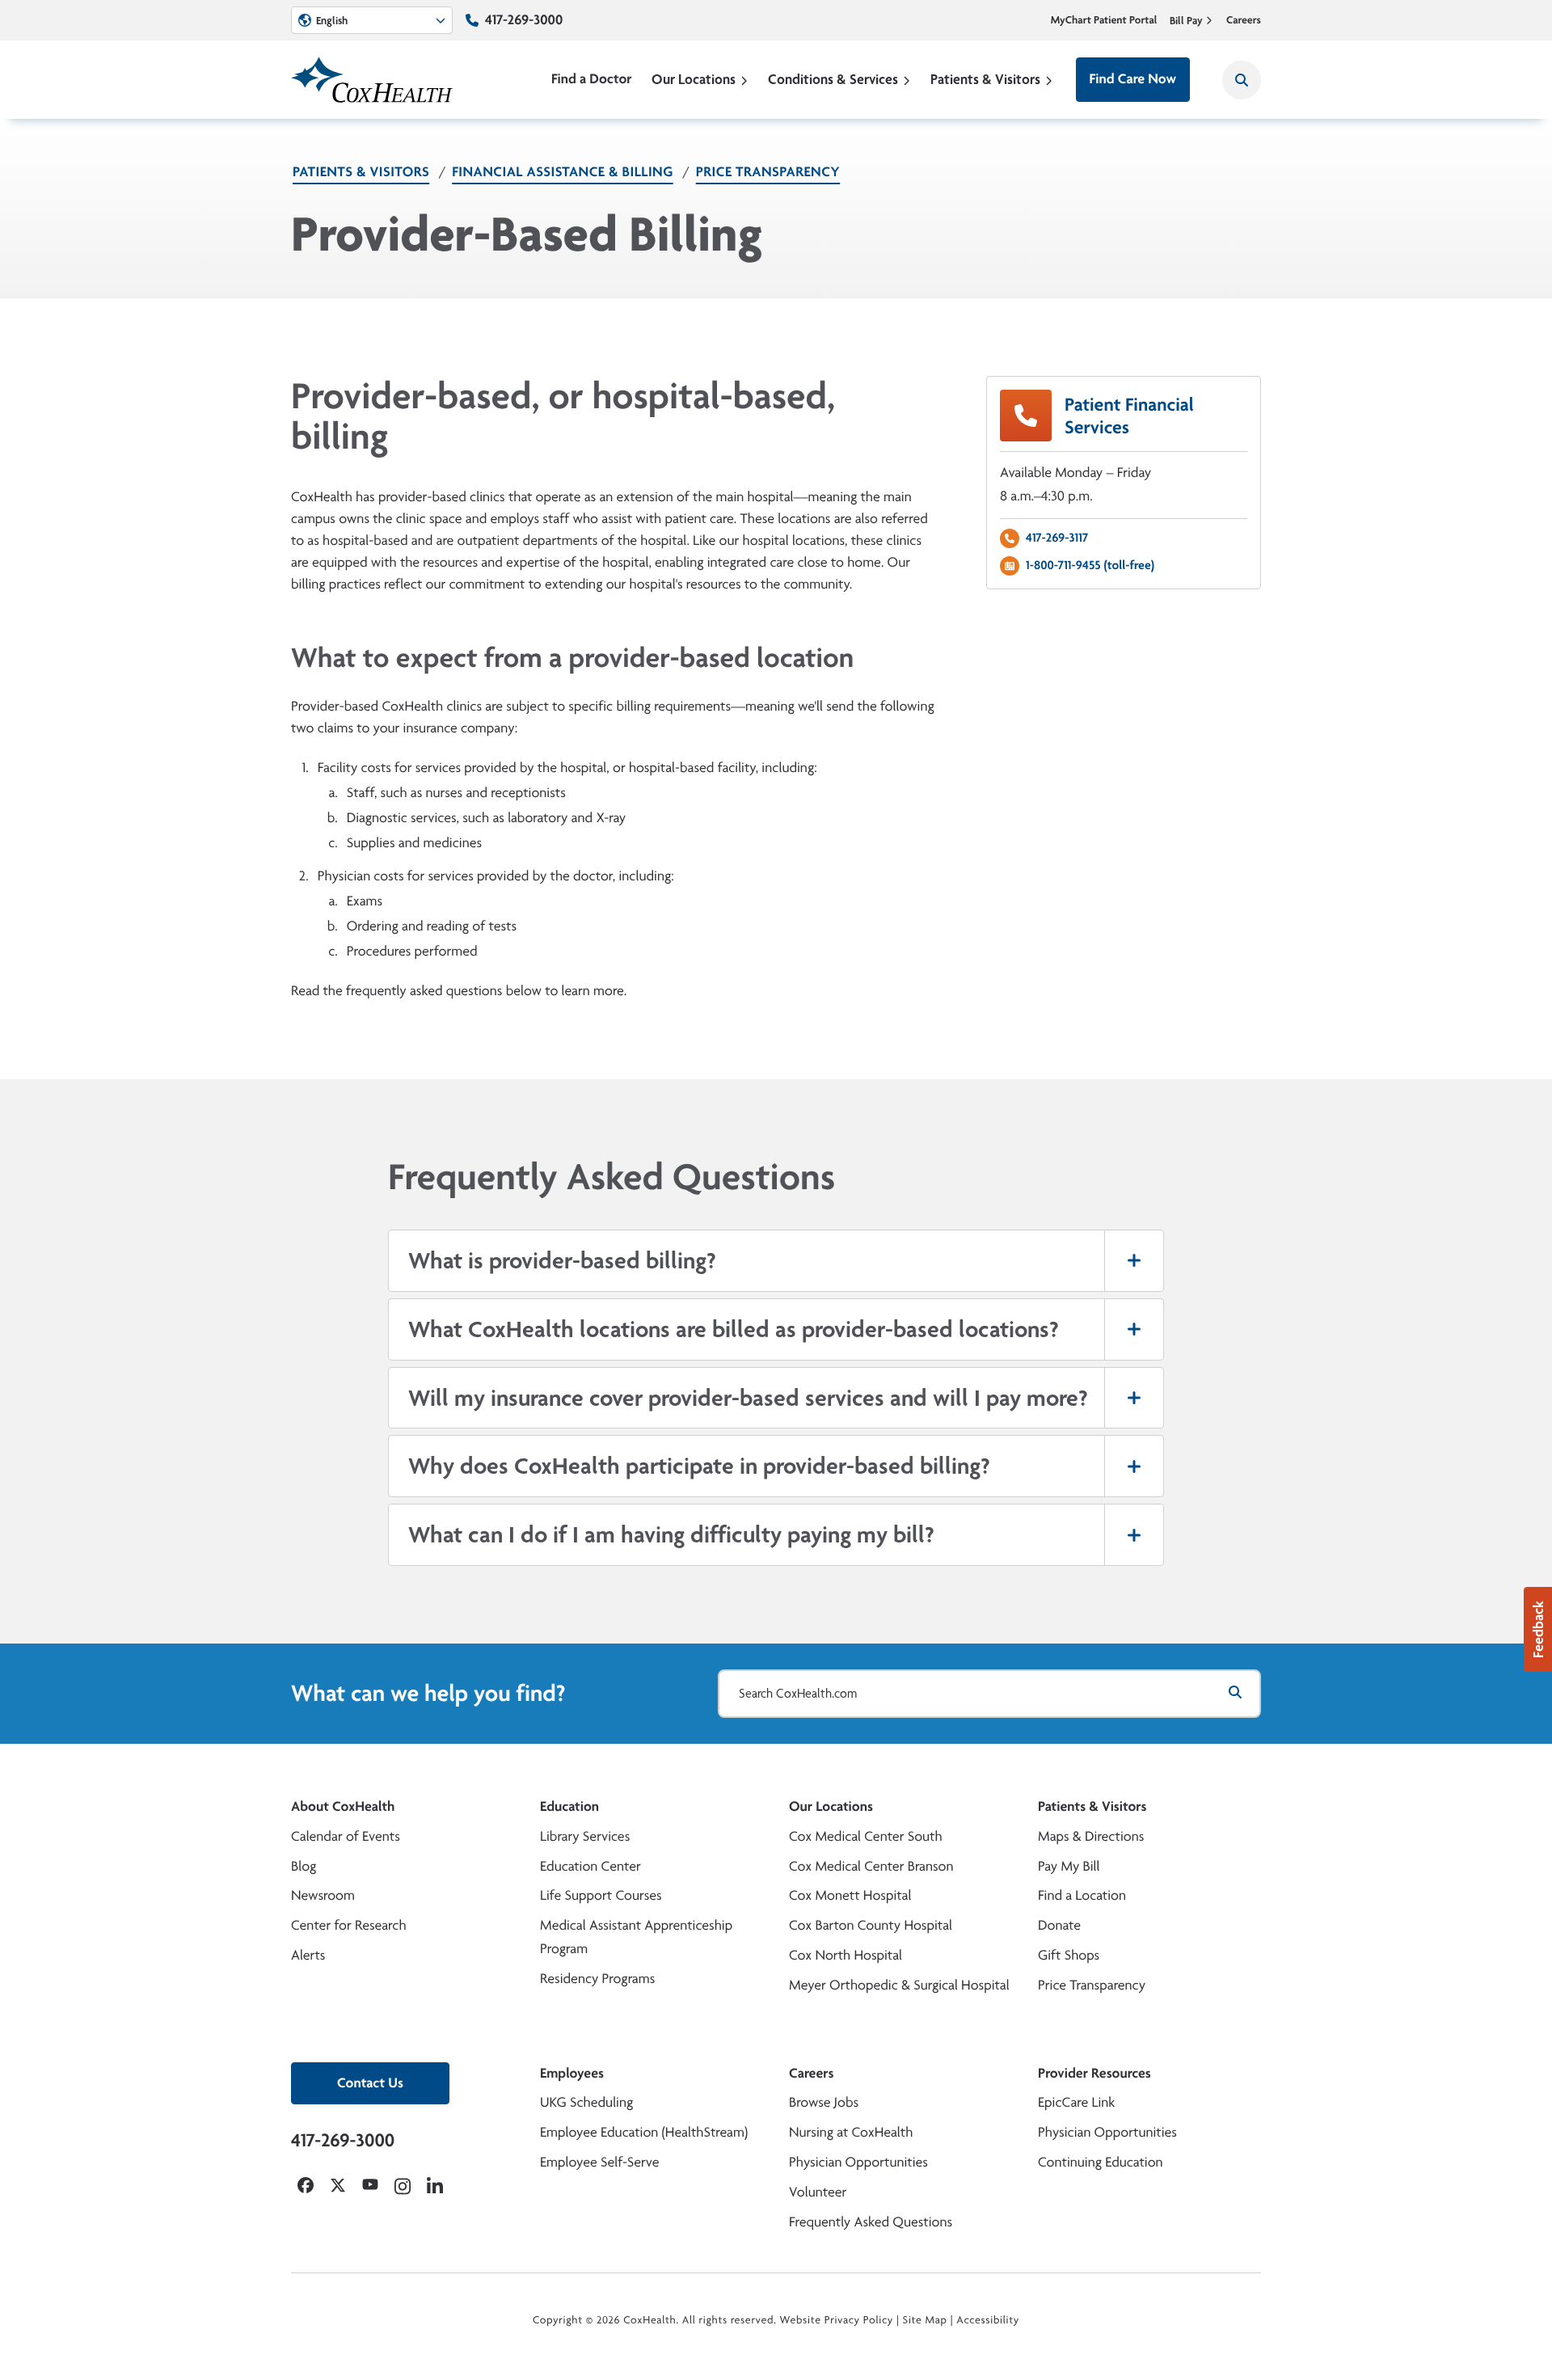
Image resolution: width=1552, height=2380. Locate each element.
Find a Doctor (592, 79)
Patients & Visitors (985, 79)
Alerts (308, 1955)
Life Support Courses (601, 1895)
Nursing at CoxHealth (851, 2132)
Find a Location (1082, 1895)
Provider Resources (1094, 2073)
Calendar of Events (346, 1836)
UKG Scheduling (586, 2102)
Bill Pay (1186, 20)
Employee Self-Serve (599, 2162)
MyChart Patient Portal (1104, 20)
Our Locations (694, 79)
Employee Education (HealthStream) (644, 2132)
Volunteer (818, 2192)
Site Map (925, 2320)
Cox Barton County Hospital (871, 1925)
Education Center (590, 1866)
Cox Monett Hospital (850, 1895)
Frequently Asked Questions (871, 2222)
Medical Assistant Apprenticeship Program (636, 1937)
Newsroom (323, 1895)
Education (569, 1806)
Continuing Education (1101, 2162)
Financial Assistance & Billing (563, 172)
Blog (304, 1866)
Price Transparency (768, 172)
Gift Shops (1069, 1955)
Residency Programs (597, 1979)
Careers (1244, 20)
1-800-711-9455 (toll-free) (1090, 565)
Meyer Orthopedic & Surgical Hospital (899, 1985)
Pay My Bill (1069, 1866)
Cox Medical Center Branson (871, 1866)
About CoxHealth (343, 1806)
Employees (572, 2073)
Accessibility (988, 2320)
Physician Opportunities (858, 2162)
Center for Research (349, 1925)
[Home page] (372, 80)
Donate (1059, 1925)
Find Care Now (1133, 79)
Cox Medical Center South (866, 1836)
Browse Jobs (824, 2102)
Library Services (585, 1836)
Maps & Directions (1091, 1836)
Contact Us (370, 2083)
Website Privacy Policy (837, 2320)
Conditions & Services (833, 79)
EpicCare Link (1076, 2102)
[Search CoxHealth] (1242, 80)
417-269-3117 (1057, 537)
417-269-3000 (524, 20)
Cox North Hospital (846, 1955)
